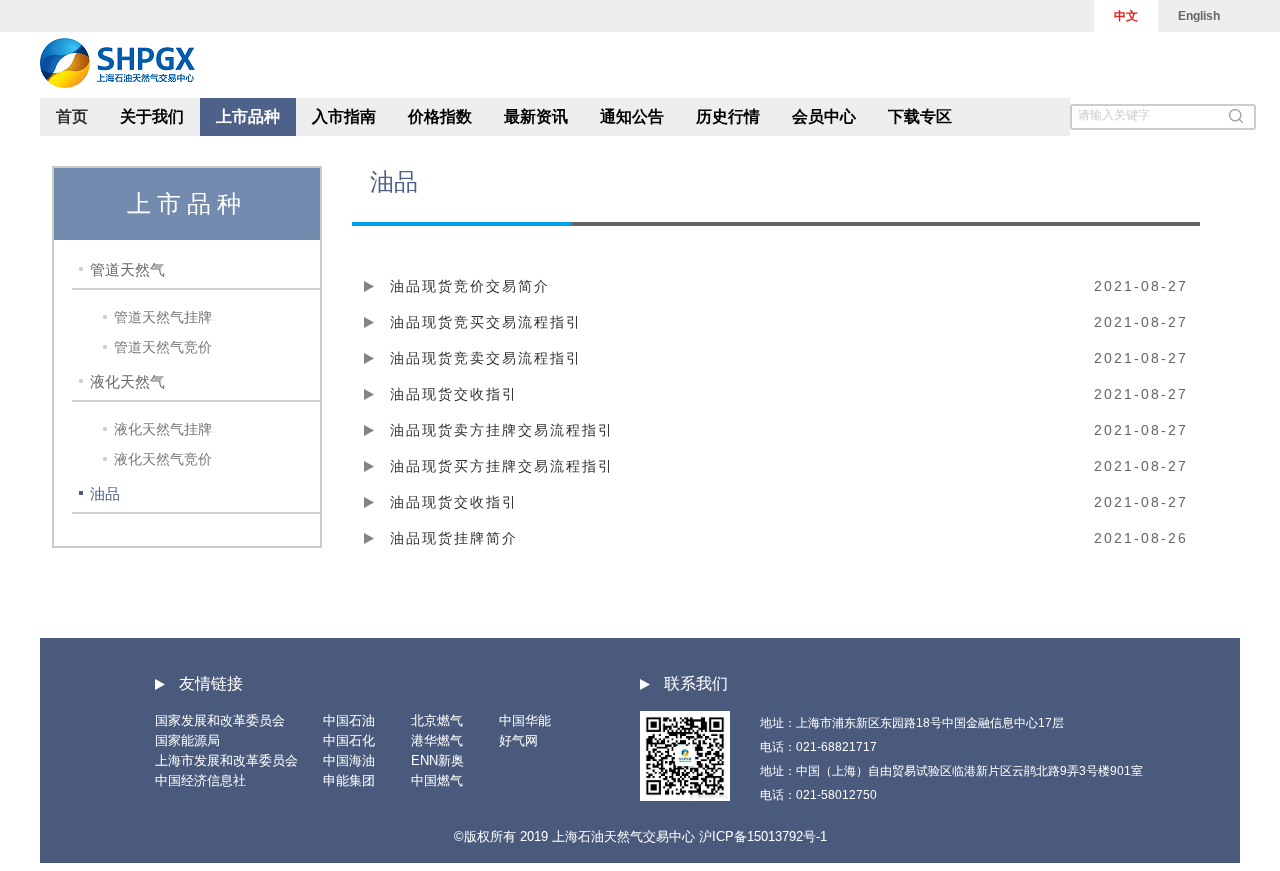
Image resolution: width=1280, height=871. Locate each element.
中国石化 (349, 740)
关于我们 (152, 116)
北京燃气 (437, 720)
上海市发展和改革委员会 (226, 760)
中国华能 (525, 720)
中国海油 (349, 760)
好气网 (518, 740)
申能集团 (349, 780)
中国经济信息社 (200, 780)
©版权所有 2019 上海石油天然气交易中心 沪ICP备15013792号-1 (640, 836)
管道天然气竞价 (163, 347)
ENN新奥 (437, 760)
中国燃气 (437, 780)
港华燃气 (437, 740)
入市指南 (344, 116)
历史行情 (728, 116)
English (1199, 16)
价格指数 (440, 116)
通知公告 (632, 116)
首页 (72, 116)
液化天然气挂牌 (163, 429)
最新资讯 (536, 116)
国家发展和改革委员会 (220, 720)
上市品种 (248, 116)
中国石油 (349, 720)
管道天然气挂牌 (163, 317)
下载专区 (920, 116)
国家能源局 (187, 740)
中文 (1126, 16)
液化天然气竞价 (163, 459)
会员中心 (824, 116)
